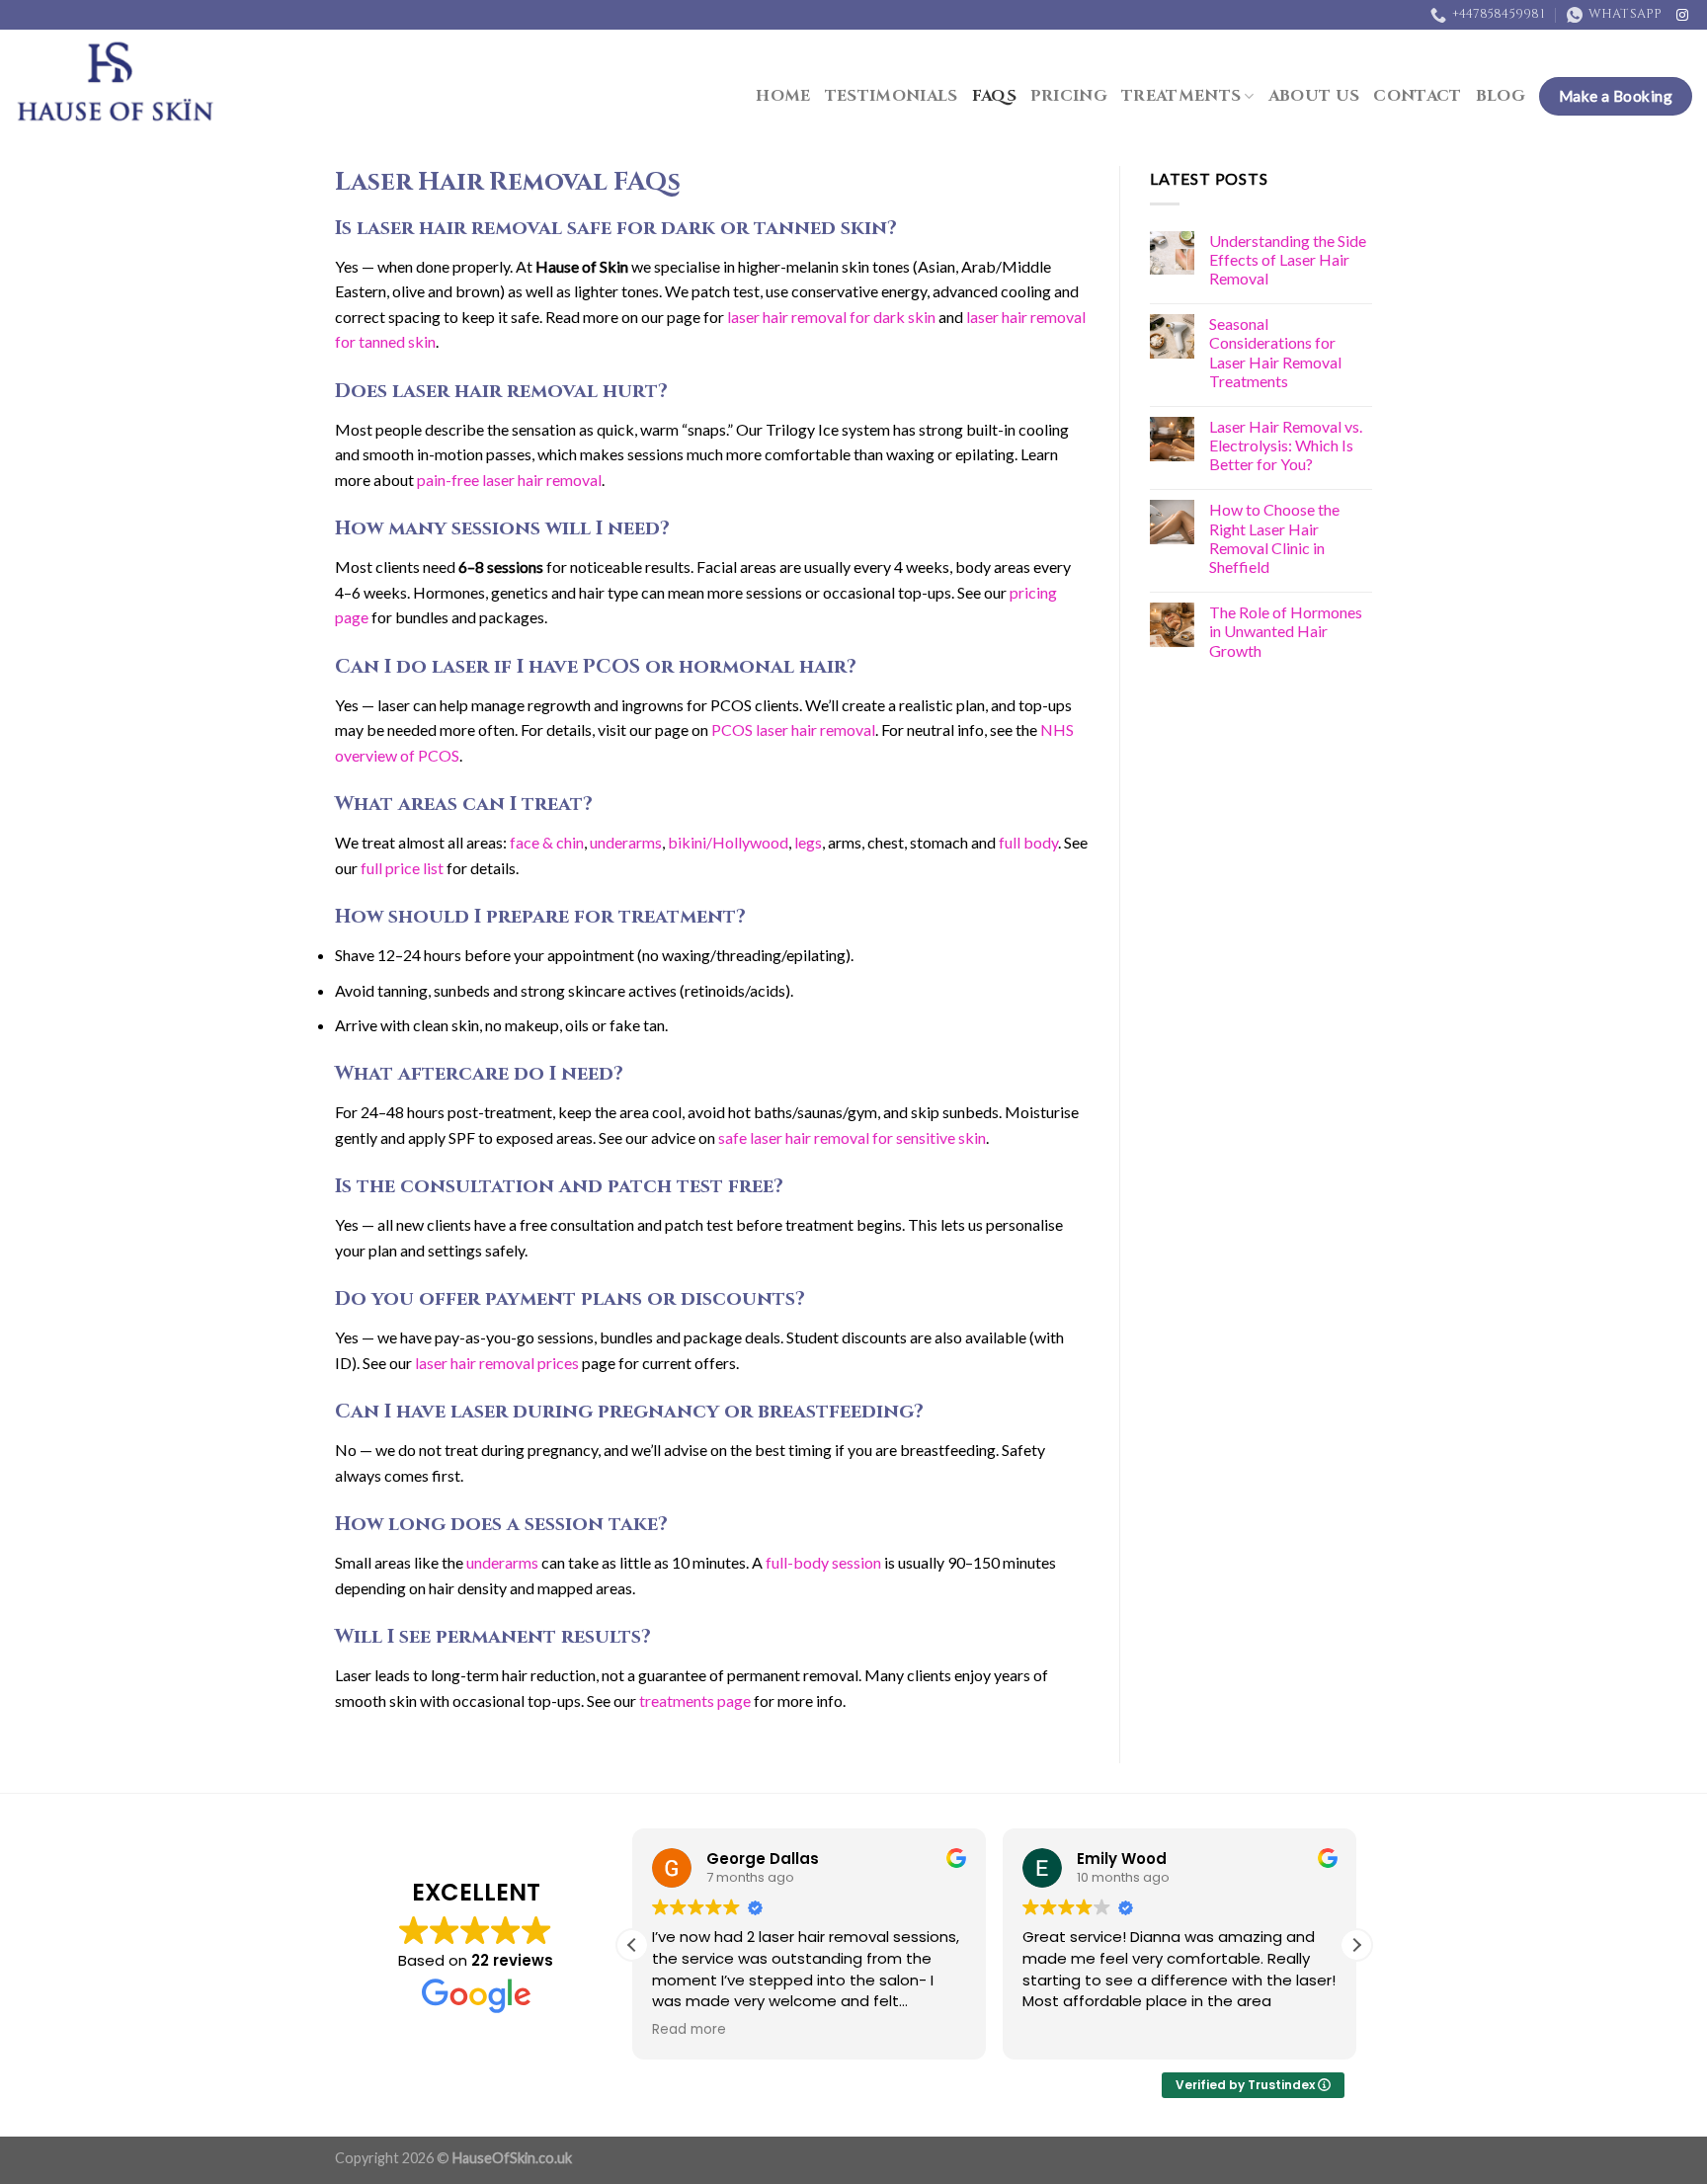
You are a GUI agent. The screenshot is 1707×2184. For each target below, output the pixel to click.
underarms (626, 842)
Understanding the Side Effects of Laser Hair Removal (1288, 259)
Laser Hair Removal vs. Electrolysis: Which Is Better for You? (1286, 445)
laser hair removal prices (497, 1363)
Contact (1417, 96)
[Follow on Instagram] (1682, 16)
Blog (1501, 96)
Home (783, 96)
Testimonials (892, 96)
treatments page (695, 1700)
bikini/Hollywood (728, 842)
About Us (1314, 96)
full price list (402, 868)
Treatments (1181, 96)
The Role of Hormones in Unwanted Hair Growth (1286, 631)
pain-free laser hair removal (509, 480)
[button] (1356, 1945)
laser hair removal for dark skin (831, 317)
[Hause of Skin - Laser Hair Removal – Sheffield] (117, 83)
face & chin (547, 842)
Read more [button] (689, 2030)
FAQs (994, 96)
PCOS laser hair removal (793, 729)
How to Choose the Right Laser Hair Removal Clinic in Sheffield (1274, 538)
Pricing (1069, 96)
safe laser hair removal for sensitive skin (852, 1137)
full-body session (823, 1562)
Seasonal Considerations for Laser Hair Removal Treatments (1275, 352)
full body (1028, 842)
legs (808, 842)
